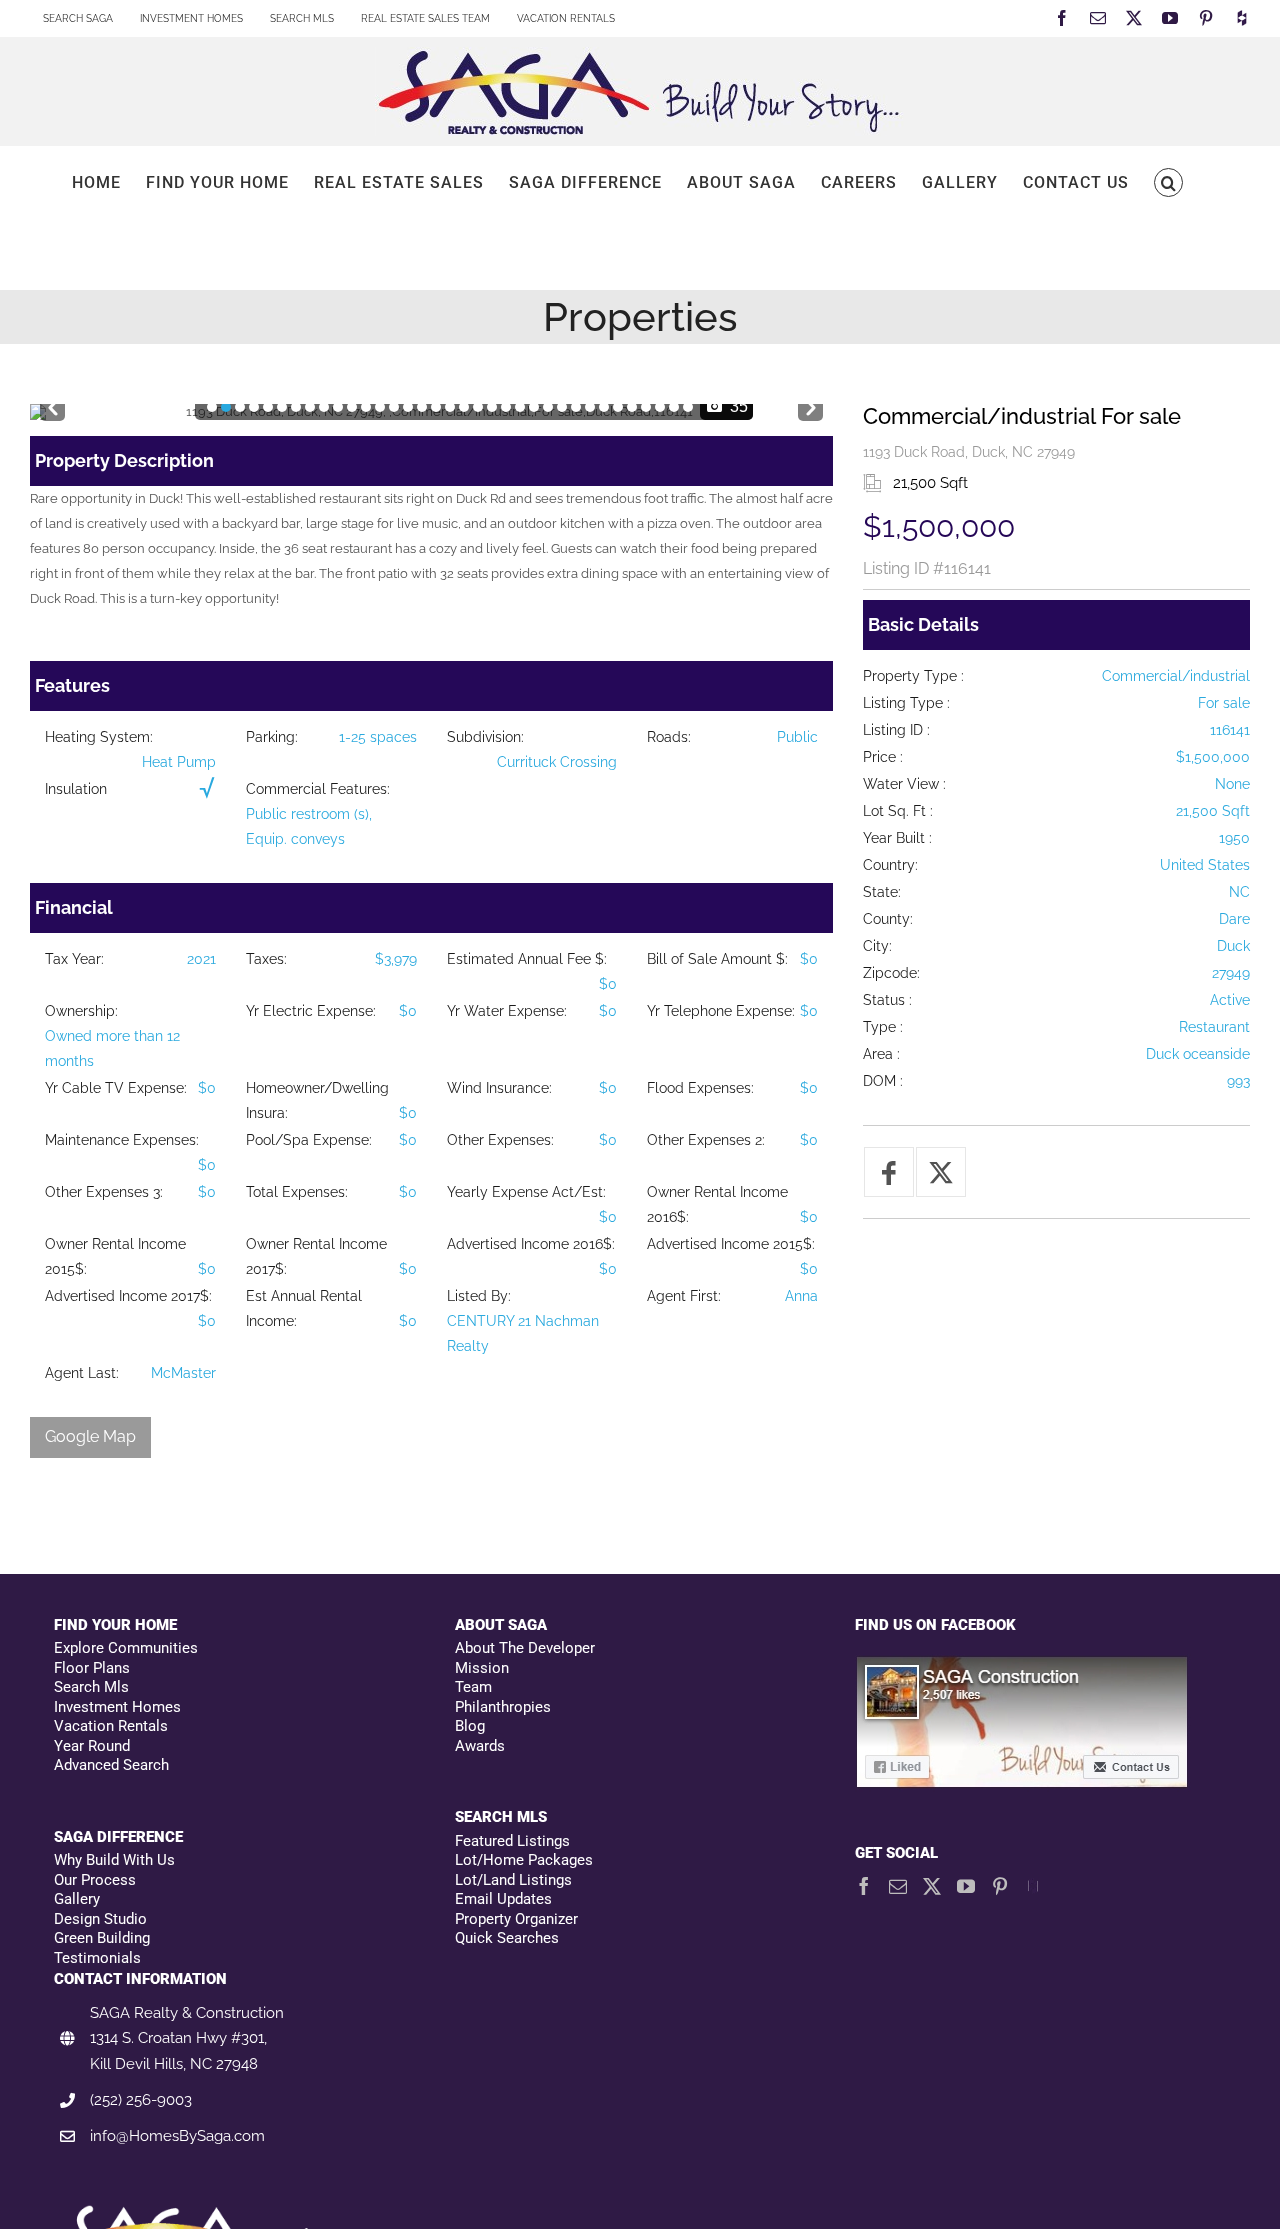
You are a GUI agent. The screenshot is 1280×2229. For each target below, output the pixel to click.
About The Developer (525, 1648)
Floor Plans (92, 1668)
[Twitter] (932, 1886)
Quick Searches (507, 1938)
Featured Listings (512, 1841)
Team (473, 1687)
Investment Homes (117, 1707)
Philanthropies (503, 1707)
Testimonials (97, 1958)
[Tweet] (941, 1172)
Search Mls (91, 1687)
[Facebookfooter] (1023, 1665)
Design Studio (100, 1919)
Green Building (102, 1938)
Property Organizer (516, 1919)
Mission (482, 1668)
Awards (480, 1746)
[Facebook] (864, 1886)
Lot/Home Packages (524, 1860)
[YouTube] (966, 1886)
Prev (52, 403)
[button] (1168, 182)
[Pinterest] (1000, 1886)
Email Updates (503, 1899)
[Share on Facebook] (889, 1172)
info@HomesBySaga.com (177, 2136)
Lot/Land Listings (513, 1880)
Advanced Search (111, 1765)
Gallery (77, 1899)
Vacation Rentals (111, 1726)
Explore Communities (126, 1648)
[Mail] (898, 1886)
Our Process (95, 1880)
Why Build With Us (114, 1860)
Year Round (92, 1746)
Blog (470, 1726)
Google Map (90, 1436)
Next (810, 403)
